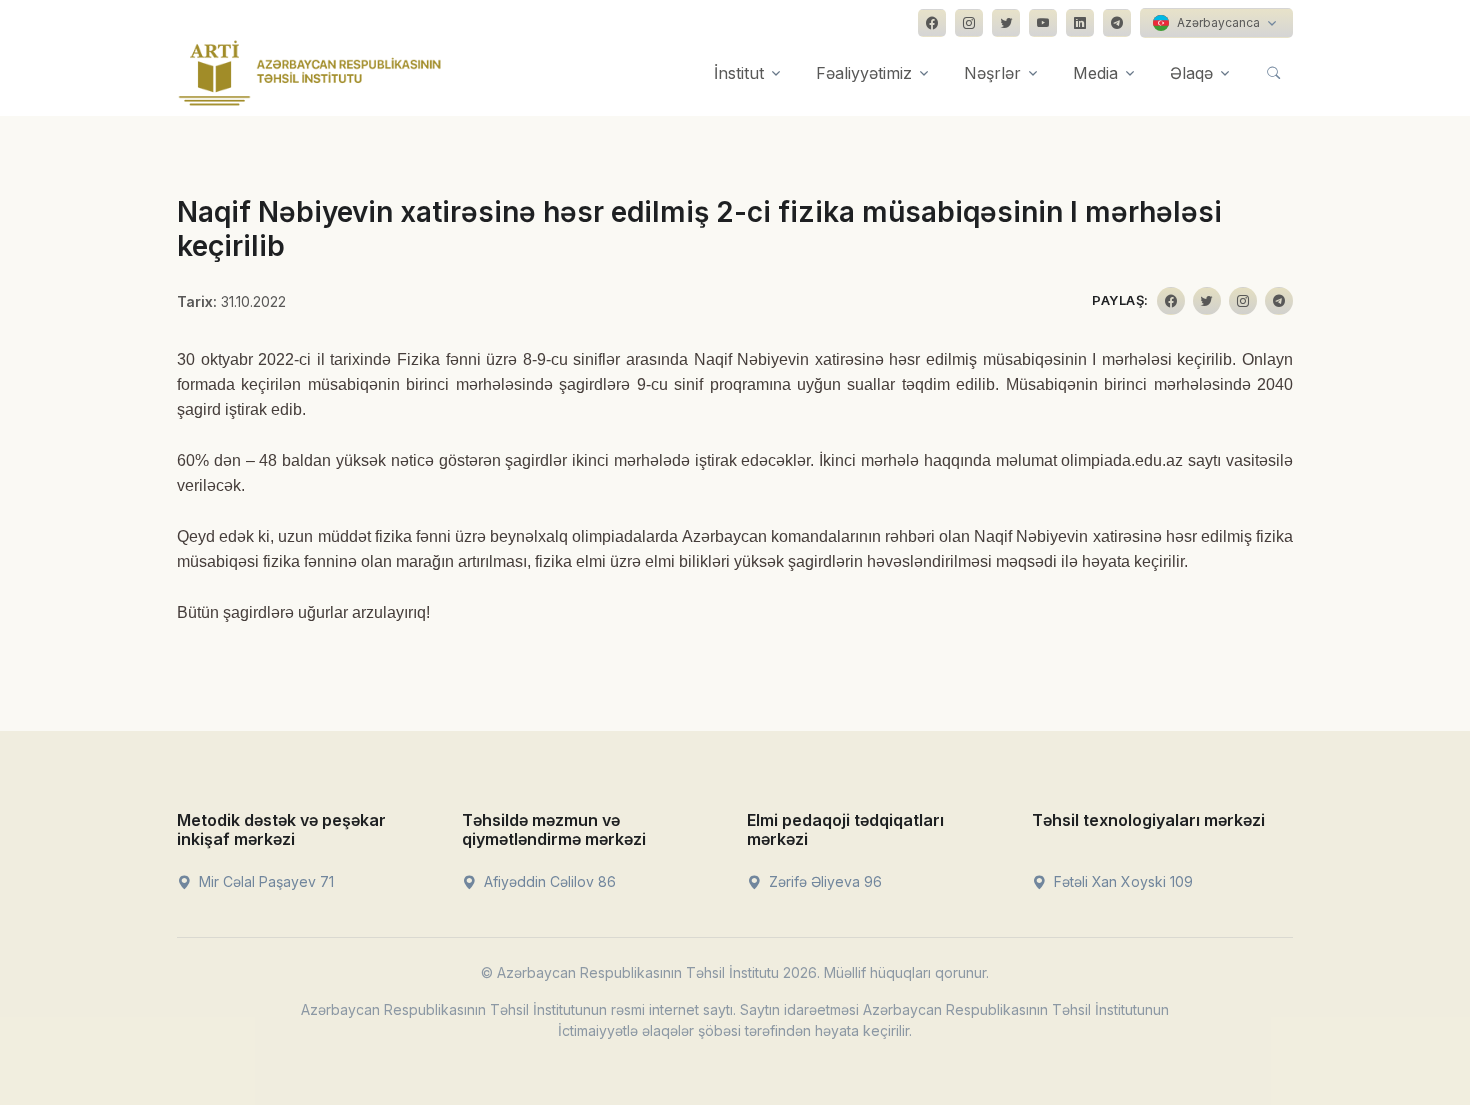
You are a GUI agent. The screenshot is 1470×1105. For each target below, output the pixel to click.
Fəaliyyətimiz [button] (864, 73)
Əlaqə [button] (1191, 73)
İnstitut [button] (739, 73)
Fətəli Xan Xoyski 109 (1121, 881)
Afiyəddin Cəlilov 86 (548, 881)
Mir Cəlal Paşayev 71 (264, 881)
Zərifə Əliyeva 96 (823, 881)
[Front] (310, 73)
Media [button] (1095, 73)
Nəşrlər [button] (992, 73)
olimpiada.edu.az (1122, 460)
